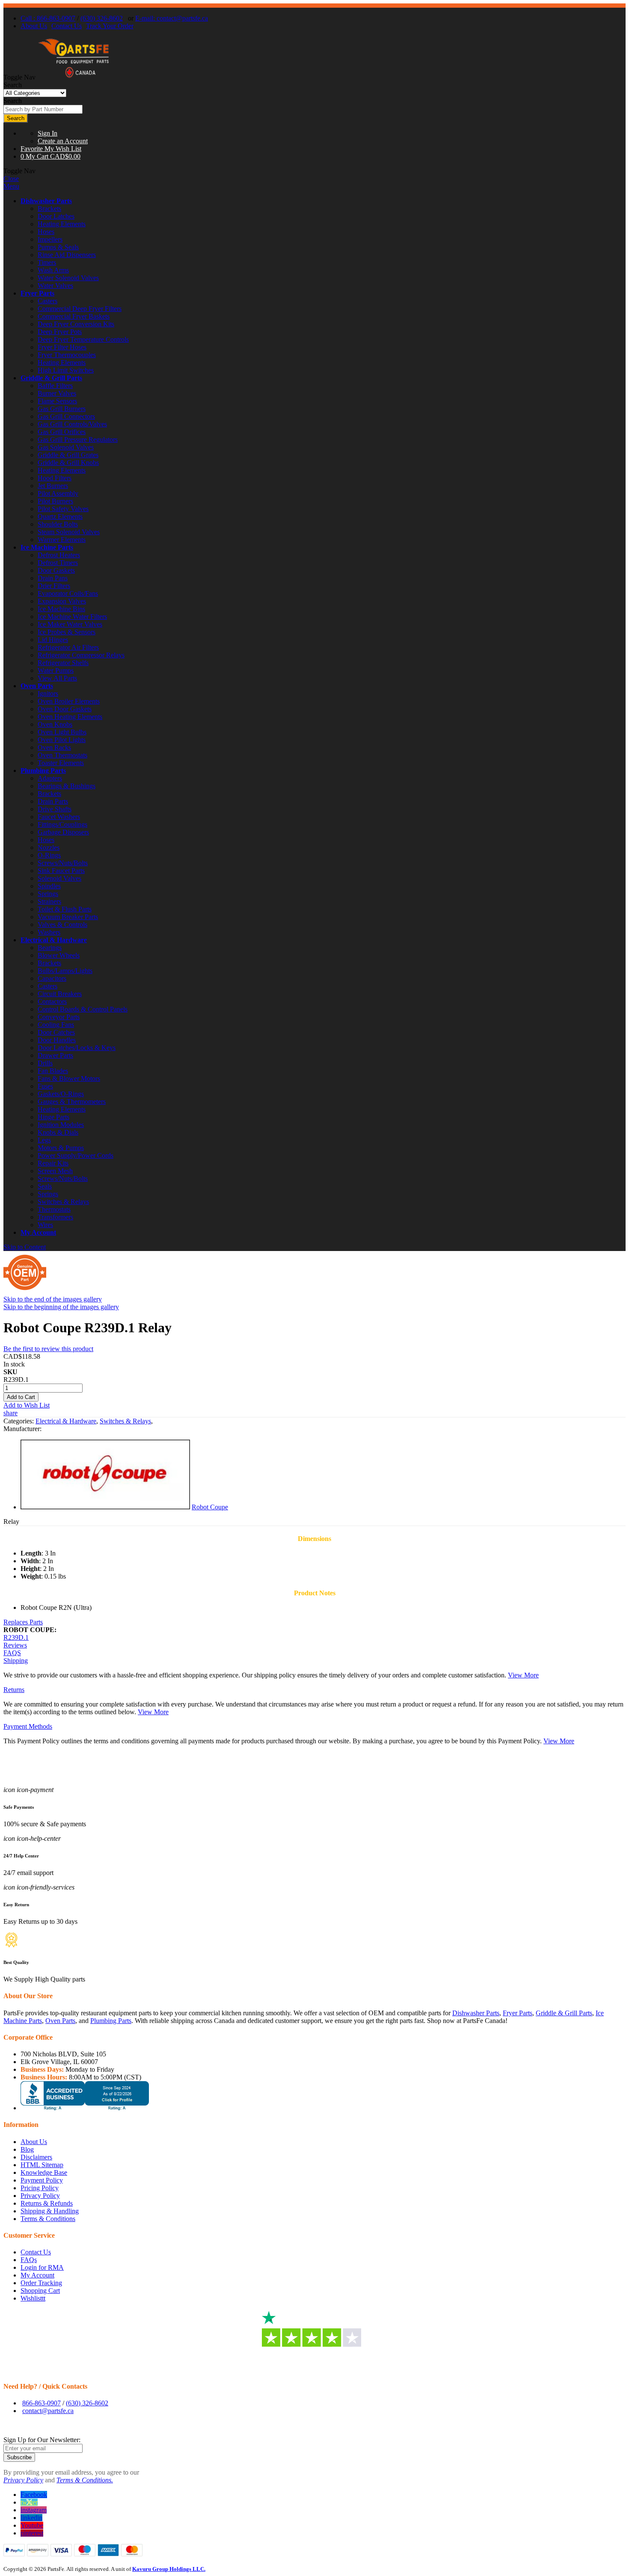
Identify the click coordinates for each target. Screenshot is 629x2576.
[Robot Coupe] (105, 1507)
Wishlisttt (33, 2298)
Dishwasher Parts (46, 201)
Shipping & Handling (50, 2211)
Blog (27, 2149)
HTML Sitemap (42, 2165)
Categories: (19, 1421)
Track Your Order (110, 26)
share (10, 1413)
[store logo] (74, 77)
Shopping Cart (40, 2291)
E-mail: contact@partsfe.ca (172, 18)
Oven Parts (37, 686)
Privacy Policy (40, 2196)
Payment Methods (28, 1726)
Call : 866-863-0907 (48, 18)
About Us (34, 26)
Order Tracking (41, 2283)
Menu (11, 186)
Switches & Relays (125, 1421)
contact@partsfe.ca (48, 2411)
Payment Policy (42, 2180)
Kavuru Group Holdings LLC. (169, 2569)
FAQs (29, 2260)
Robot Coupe (210, 1507)
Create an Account (63, 141)
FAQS (12, 1653)
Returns (14, 1690)
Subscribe (19, 2457)
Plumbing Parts (43, 770)
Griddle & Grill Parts (51, 378)
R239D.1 (16, 1637)
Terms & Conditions (48, 2219)
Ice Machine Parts (47, 547)
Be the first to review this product (48, 1349)
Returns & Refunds (47, 2203)
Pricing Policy (40, 2188)
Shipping (16, 1661)
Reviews (15, 1645)
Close (11, 179)
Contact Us (67, 26)
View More (523, 1675)
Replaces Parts (23, 1622)
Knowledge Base (44, 2172)
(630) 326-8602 (102, 18)
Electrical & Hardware (54, 940)
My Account (38, 1232)
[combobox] (43, 109)
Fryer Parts (37, 293)
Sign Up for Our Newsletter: (42, 2440)
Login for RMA (42, 2267)
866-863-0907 (42, 2403)
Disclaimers (36, 2157)
